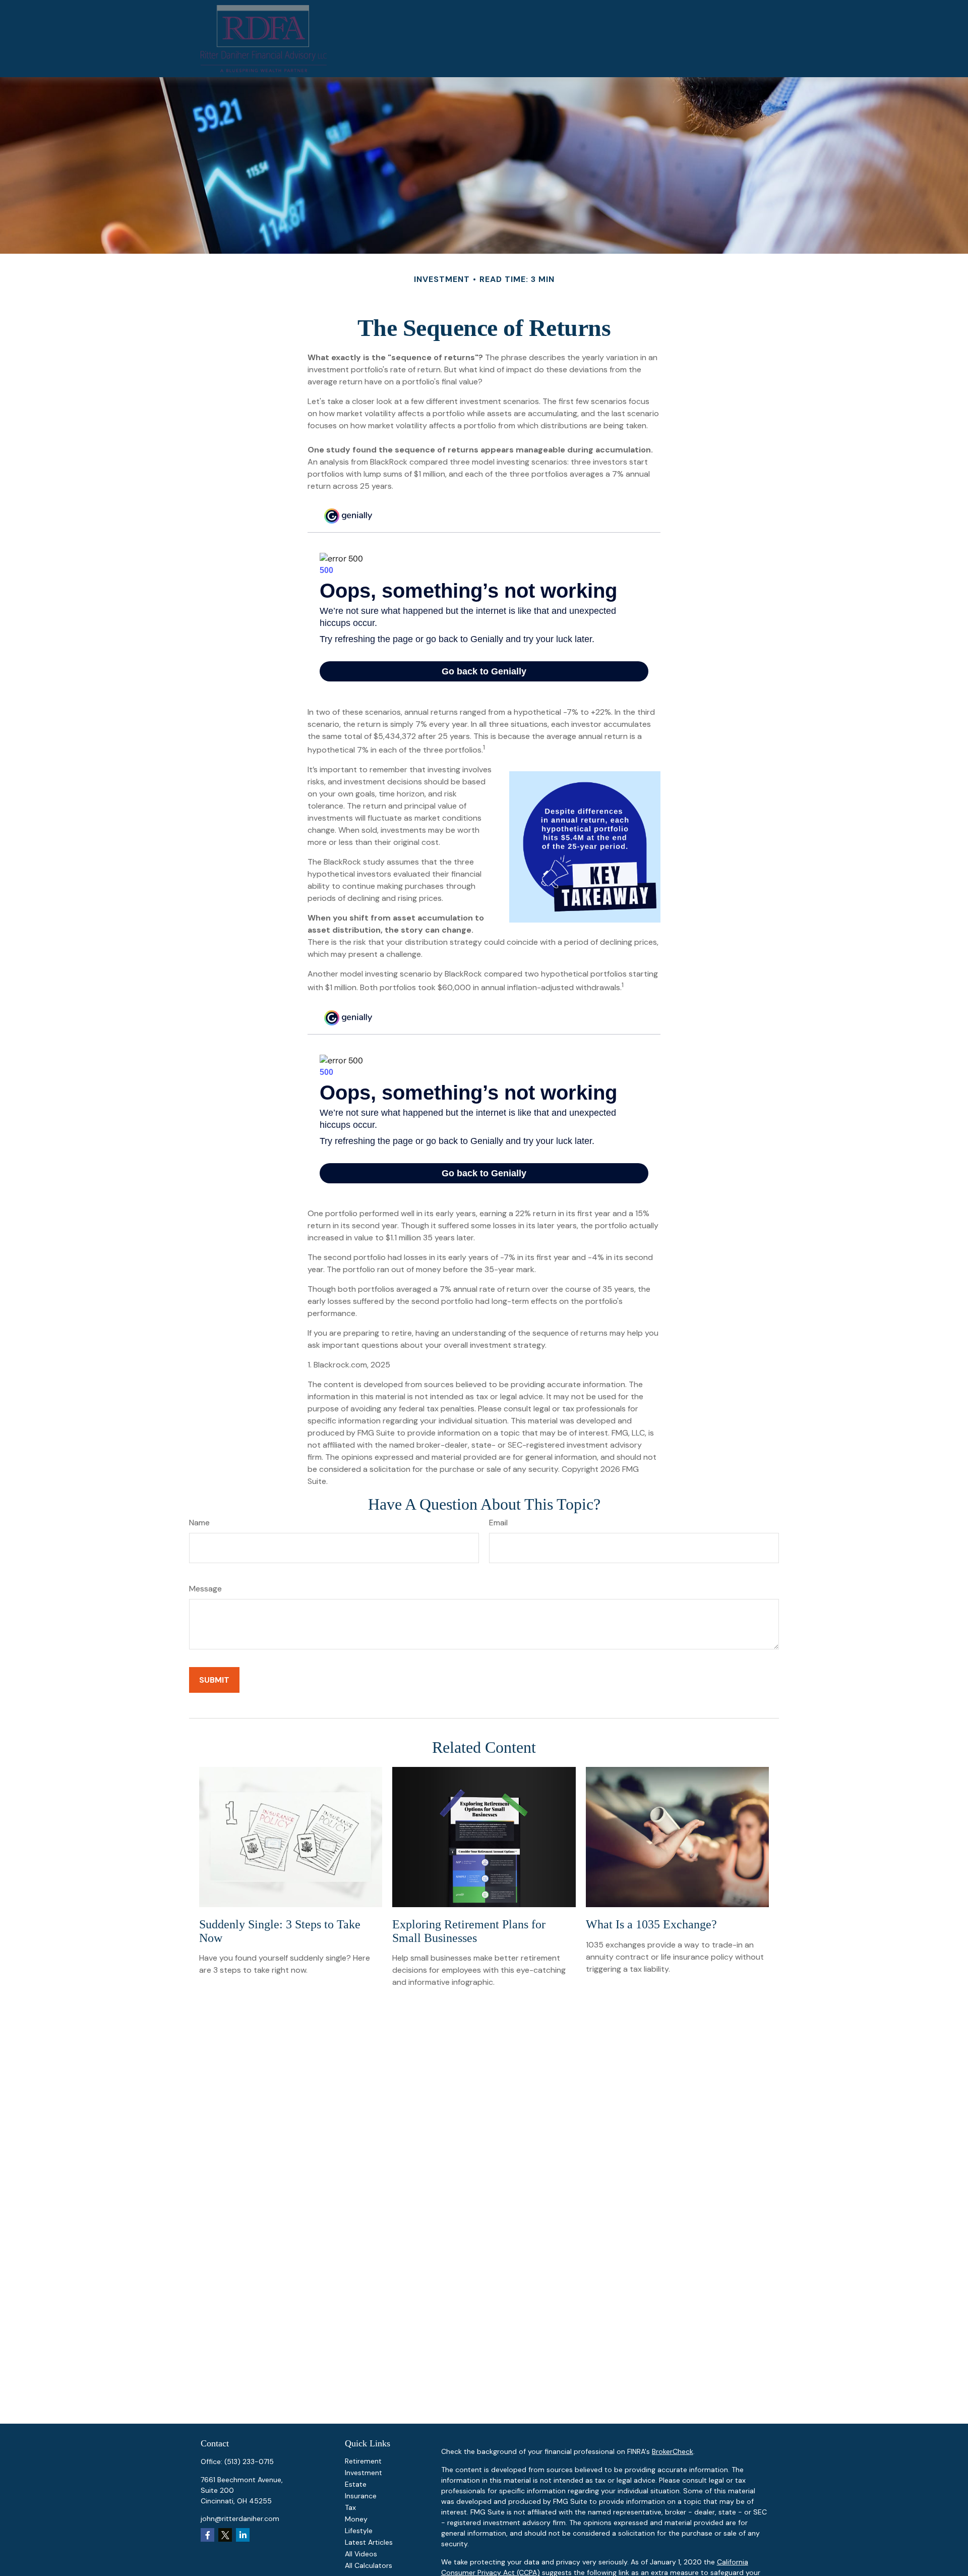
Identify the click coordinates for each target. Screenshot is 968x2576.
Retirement (363, 2461)
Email (498, 1523)
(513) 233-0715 (249, 2461)
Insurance (361, 2496)
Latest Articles (369, 2542)
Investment (364, 2473)
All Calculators (369, 2565)
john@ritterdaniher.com (240, 2518)
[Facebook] (207, 2535)
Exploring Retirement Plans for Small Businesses (469, 1931)
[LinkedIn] (243, 2535)
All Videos (361, 2554)
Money (356, 2519)
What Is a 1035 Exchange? (651, 1924)
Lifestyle (359, 2531)
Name (199, 1523)
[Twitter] (225, 2535)
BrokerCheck (673, 2451)
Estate (356, 2484)
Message (205, 1589)
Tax (350, 2507)
